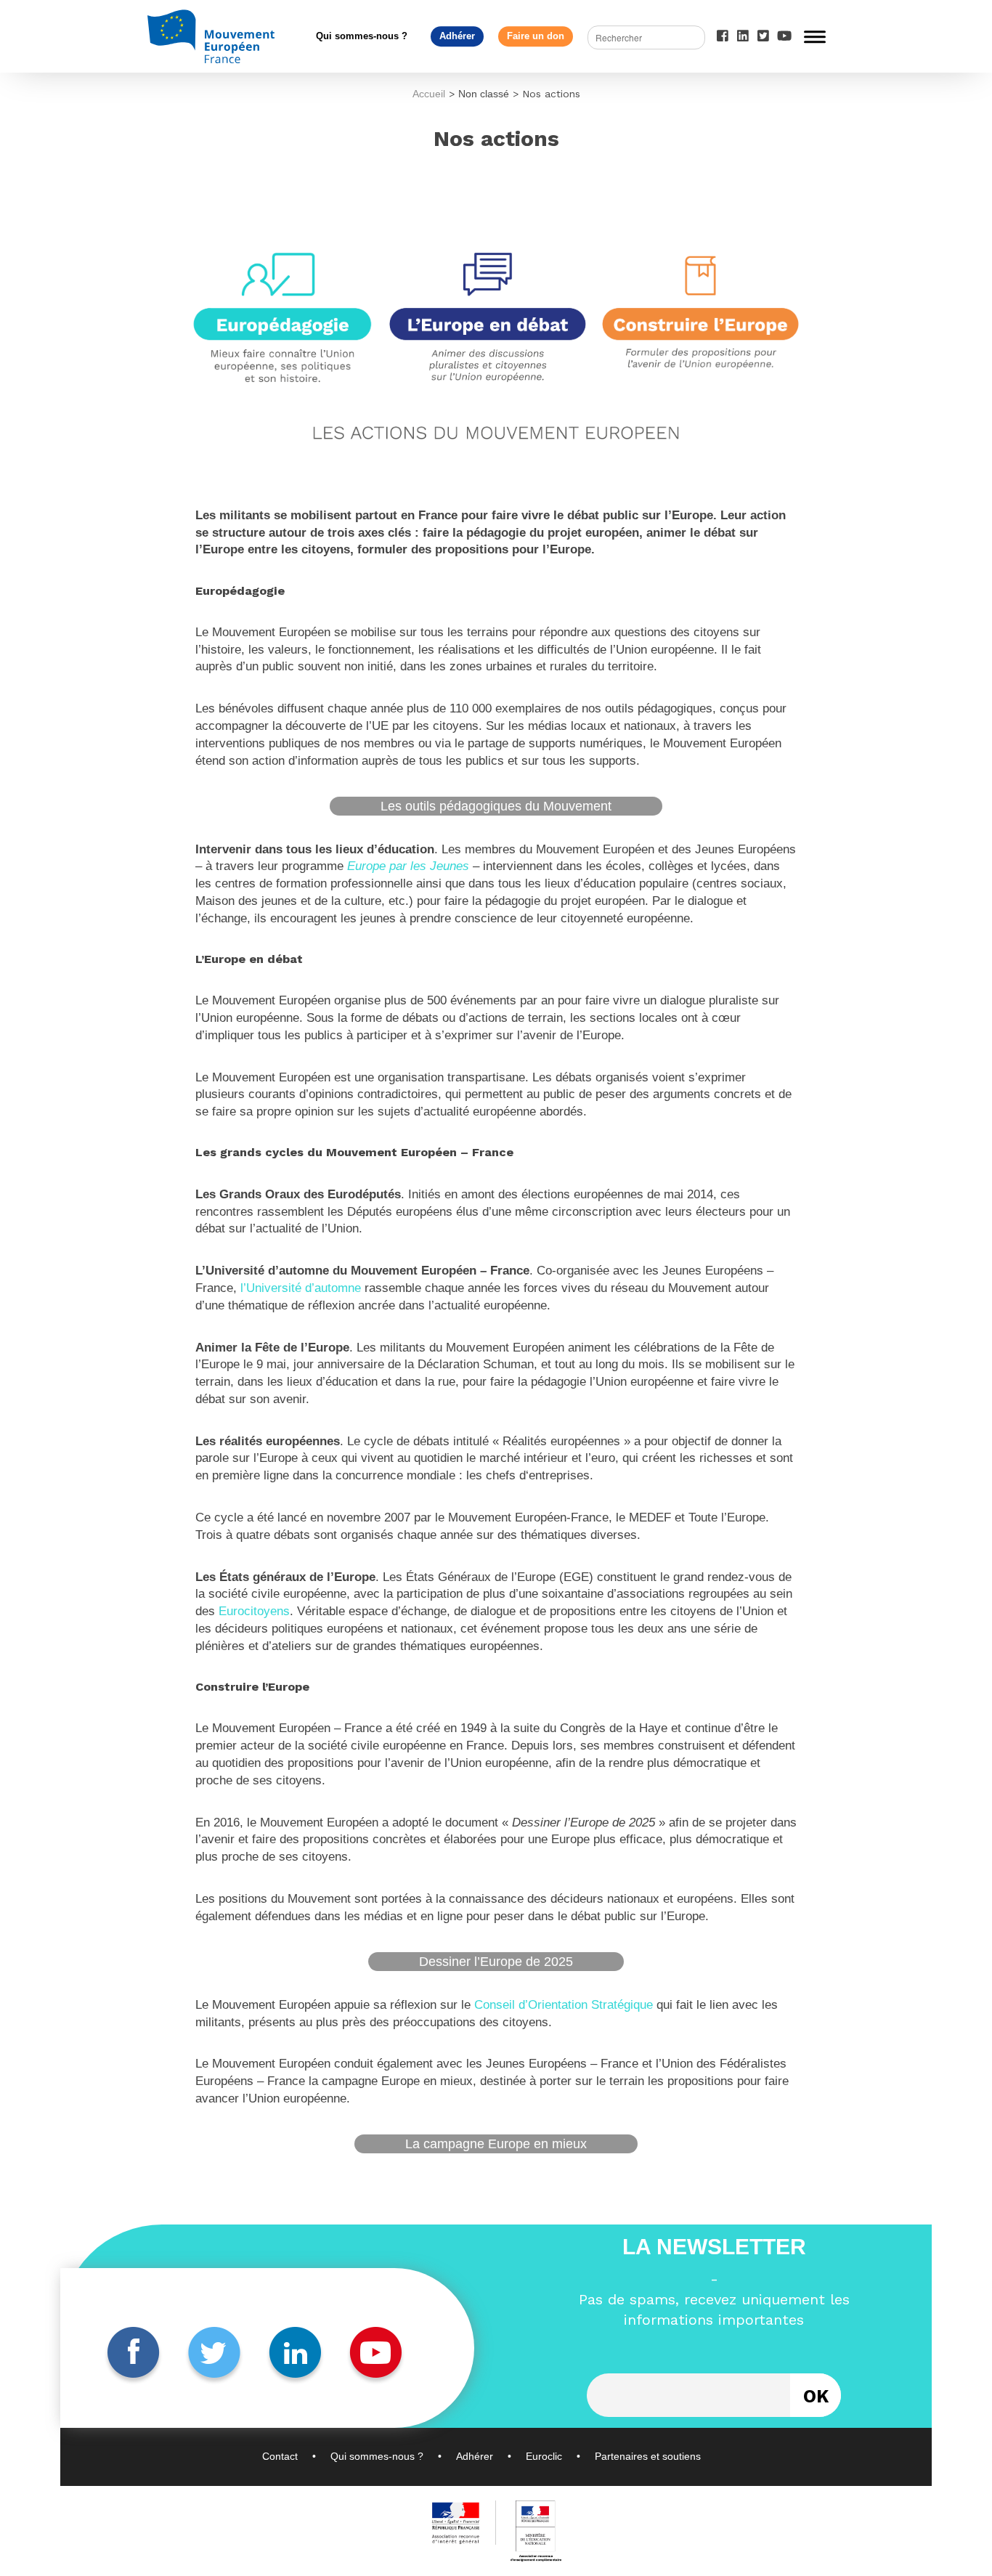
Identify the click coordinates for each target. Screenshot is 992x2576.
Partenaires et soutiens (648, 2456)
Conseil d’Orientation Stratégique (564, 2005)
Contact (280, 2456)
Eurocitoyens (254, 1611)
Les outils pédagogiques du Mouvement (496, 806)
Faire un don (536, 36)
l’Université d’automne (301, 1288)
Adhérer (457, 36)
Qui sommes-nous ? (362, 36)
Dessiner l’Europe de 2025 (496, 1962)
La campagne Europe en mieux (496, 2144)
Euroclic (544, 2456)
